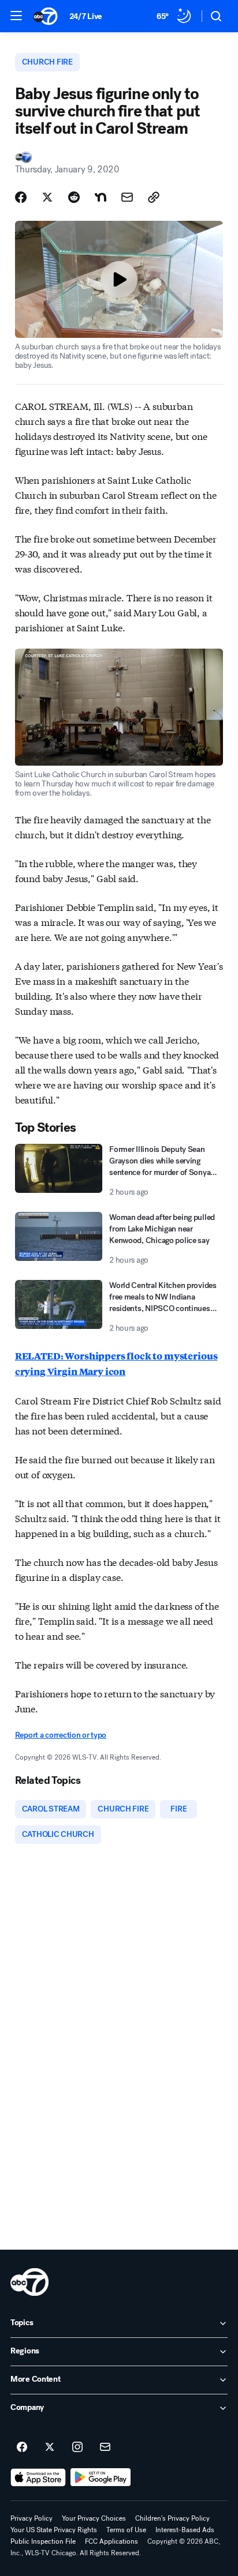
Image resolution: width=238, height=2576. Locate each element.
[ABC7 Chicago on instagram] (77, 2447)
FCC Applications (111, 2541)
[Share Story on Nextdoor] (101, 197)
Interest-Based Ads (185, 2530)
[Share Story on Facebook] (21, 197)
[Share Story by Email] (127, 197)
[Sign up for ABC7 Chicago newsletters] (105, 2447)
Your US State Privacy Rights (54, 2530)
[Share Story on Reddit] (74, 197)
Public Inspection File (43, 2541)
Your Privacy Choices (94, 2518)
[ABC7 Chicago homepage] (45, 16)
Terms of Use (126, 2530)
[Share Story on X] (47, 197)
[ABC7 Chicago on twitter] (50, 2447)
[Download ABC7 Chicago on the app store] (38, 2477)
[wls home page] (29, 2282)
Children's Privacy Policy (172, 2518)
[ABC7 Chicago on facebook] (22, 2447)
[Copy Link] (154, 197)
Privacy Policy (31, 2518)
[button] (16, 16)
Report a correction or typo (61, 1735)
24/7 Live (86, 16)
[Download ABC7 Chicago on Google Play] (101, 2477)
